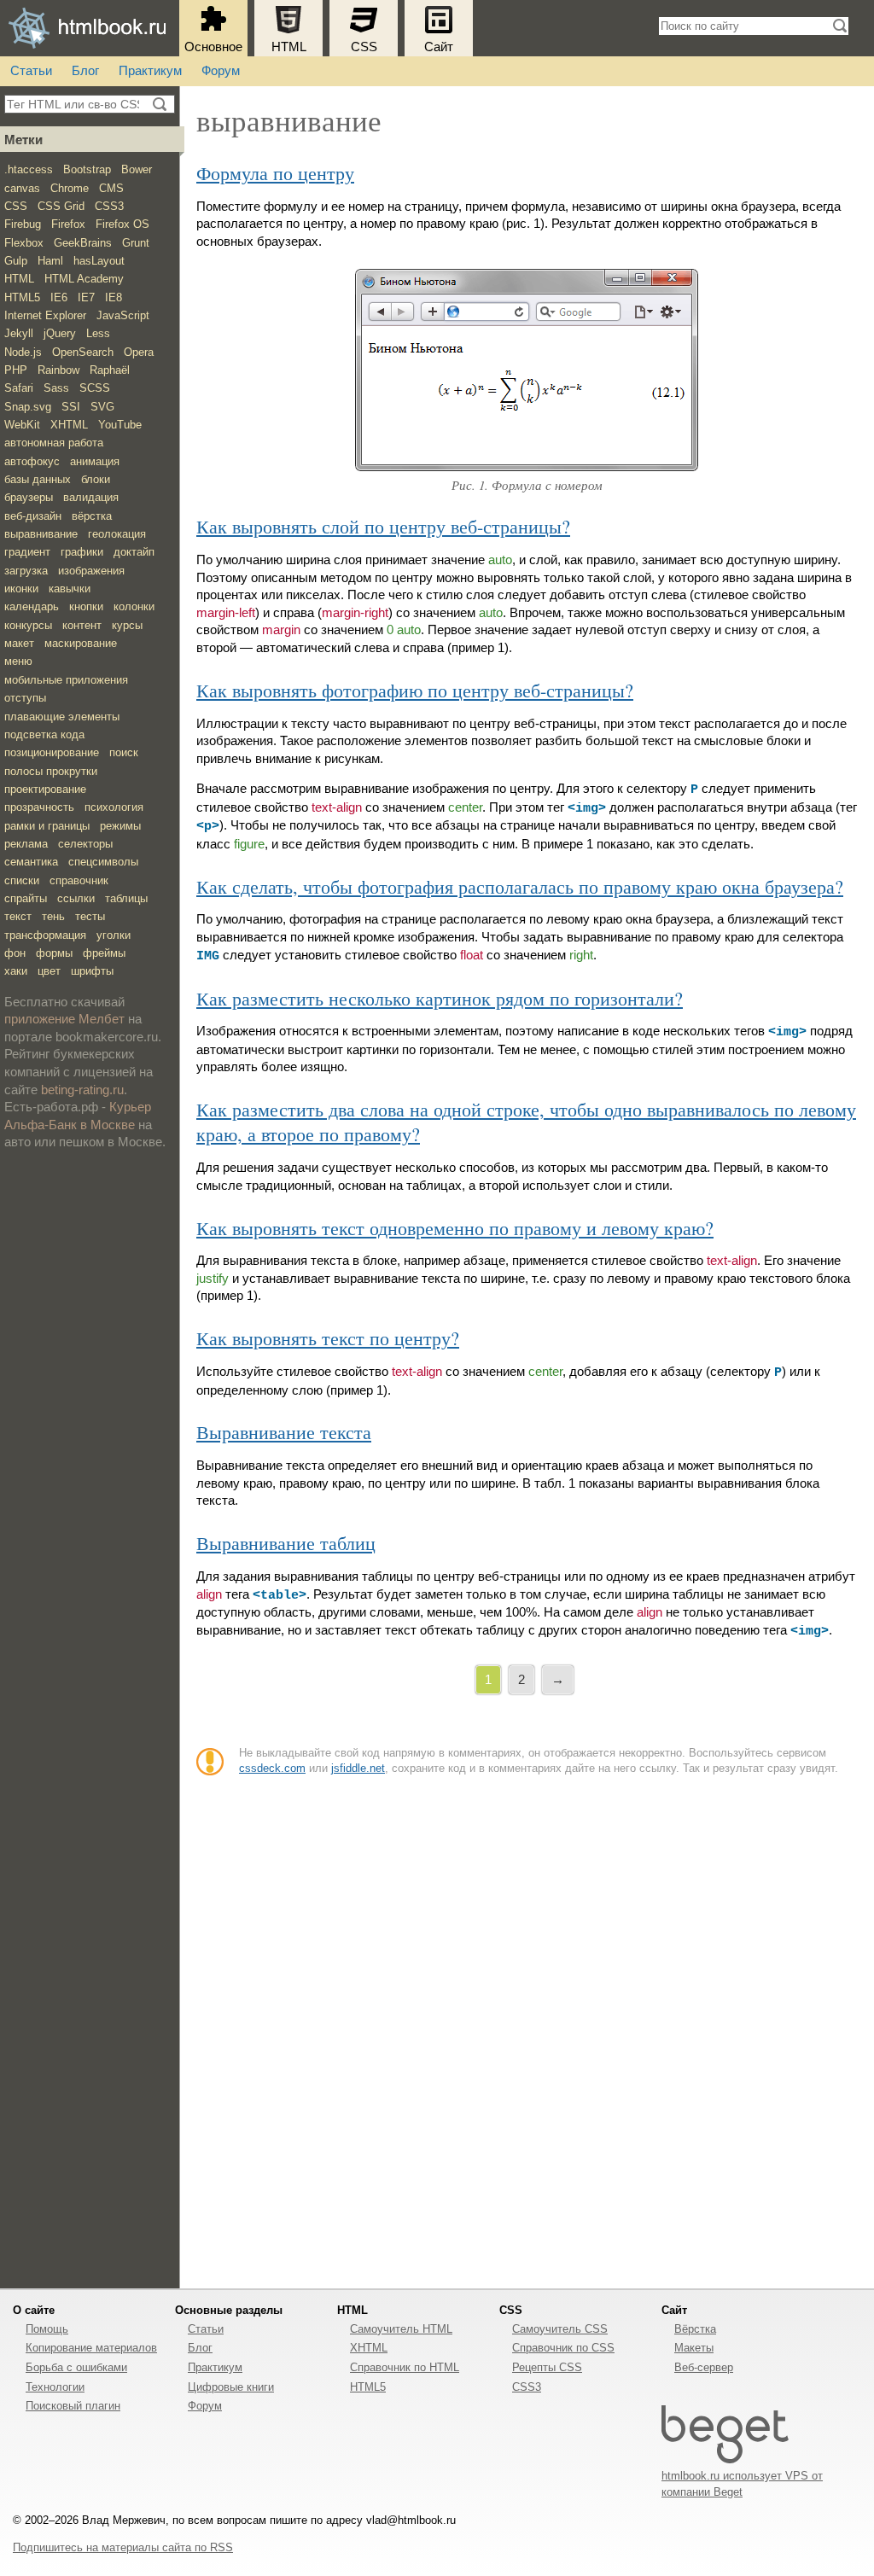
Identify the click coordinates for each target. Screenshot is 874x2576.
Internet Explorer (45, 315)
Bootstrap (87, 169)
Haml (50, 261)
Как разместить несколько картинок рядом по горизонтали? (440, 998)
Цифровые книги (231, 2387)
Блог (85, 71)
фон (15, 953)
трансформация (45, 935)
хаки (16, 971)
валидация (91, 497)
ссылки (76, 898)
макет (19, 643)
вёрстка (92, 516)
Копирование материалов (91, 2348)
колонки (134, 606)
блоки (96, 479)
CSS (364, 47)
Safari (19, 388)
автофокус (32, 461)
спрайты (26, 898)
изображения (91, 571)
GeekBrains (83, 243)
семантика (31, 862)
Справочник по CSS (563, 2348)
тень (53, 916)
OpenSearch (83, 352)
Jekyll (19, 333)
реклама (26, 844)
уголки (114, 935)
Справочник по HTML (405, 2367)
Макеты (694, 2348)
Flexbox (24, 243)
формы (54, 953)
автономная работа (54, 443)
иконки (21, 589)
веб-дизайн (33, 516)
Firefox (68, 224)
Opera (139, 352)
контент (82, 625)
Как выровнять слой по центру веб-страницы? (383, 526)
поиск (124, 752)
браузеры (29, 497)
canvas (22, 188)
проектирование (45, 789)
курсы (127, 625)
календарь (32, 606)
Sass (56, 388)
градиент (27, 552)
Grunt (136, 243)
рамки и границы (47, 826)
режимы (120, 826)
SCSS (95, 388)
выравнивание (41, 534)
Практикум (150, 71)
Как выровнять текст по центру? (328, 1338)
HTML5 (22, 297)
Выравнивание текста (284, 1432)
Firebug (23, 224)
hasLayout (99, 261)
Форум (221, 71)
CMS (111, 188)
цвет (49, 971)
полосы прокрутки (51, 771)
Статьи (31, 71)
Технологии (55, 2387)
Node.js (23, 352)
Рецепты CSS (547, 2367)
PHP (16, 370)
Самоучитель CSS (560, 2329)
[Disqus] (527, 2028)
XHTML (69, 425)
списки (22, 880)
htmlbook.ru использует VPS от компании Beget (742, 2483)
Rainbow (58, 370)
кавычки (70, 589)
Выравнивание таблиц (286, 1543)
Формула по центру (275, 173)
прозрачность (39, 807)
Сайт (439, 47)
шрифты (92, 971)
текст (18, 916)
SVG (102, 407)
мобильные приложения (66, 680)
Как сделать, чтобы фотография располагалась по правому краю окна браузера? (520, 886)
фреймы (104, 953)
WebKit (22, 425)
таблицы (126, 898)
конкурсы (28, 625)
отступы (25, 698)
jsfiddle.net (358, 1768)
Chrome (70, 188)
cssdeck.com (272, 1768)
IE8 (114, 297)
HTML (289, 47)
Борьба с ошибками (76, 2367)
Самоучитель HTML (401, 2329)
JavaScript (123, 315)
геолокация (117, 534)
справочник (79, 880)
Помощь (47, 2329)
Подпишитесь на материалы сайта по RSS (123, 2547)
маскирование (81, 643)
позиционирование (52, 752)
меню (18, 661)
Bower (137, 169)
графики (82, 552)
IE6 (59, 297)
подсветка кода (44, 734)
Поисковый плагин (73, 2406)
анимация (95, 461)
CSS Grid (61, 206)
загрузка (26, 571)
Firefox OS (122, 224)
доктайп (134, 552)
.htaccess (29, 169)
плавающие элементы (62, 717)
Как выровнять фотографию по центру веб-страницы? (415, 690)
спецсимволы (103, 862)
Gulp (16, 261)
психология (114, 807)
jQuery (60, 333)
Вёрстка (695, 2329)
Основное (213, 47)
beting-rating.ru (82, 1090)
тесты (90, 916)
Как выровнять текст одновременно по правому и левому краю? (455, 1228)
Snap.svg (28, 407)
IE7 (86, 297)
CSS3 (109, 206)
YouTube (120, 425)
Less (98, 333)
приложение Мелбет (64, 1019)
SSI (71, 407)
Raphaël (110, 370)
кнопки (86, 606)
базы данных (38, 479)
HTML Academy (84, 279)
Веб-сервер (704, 2367)
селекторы (85, 844)
